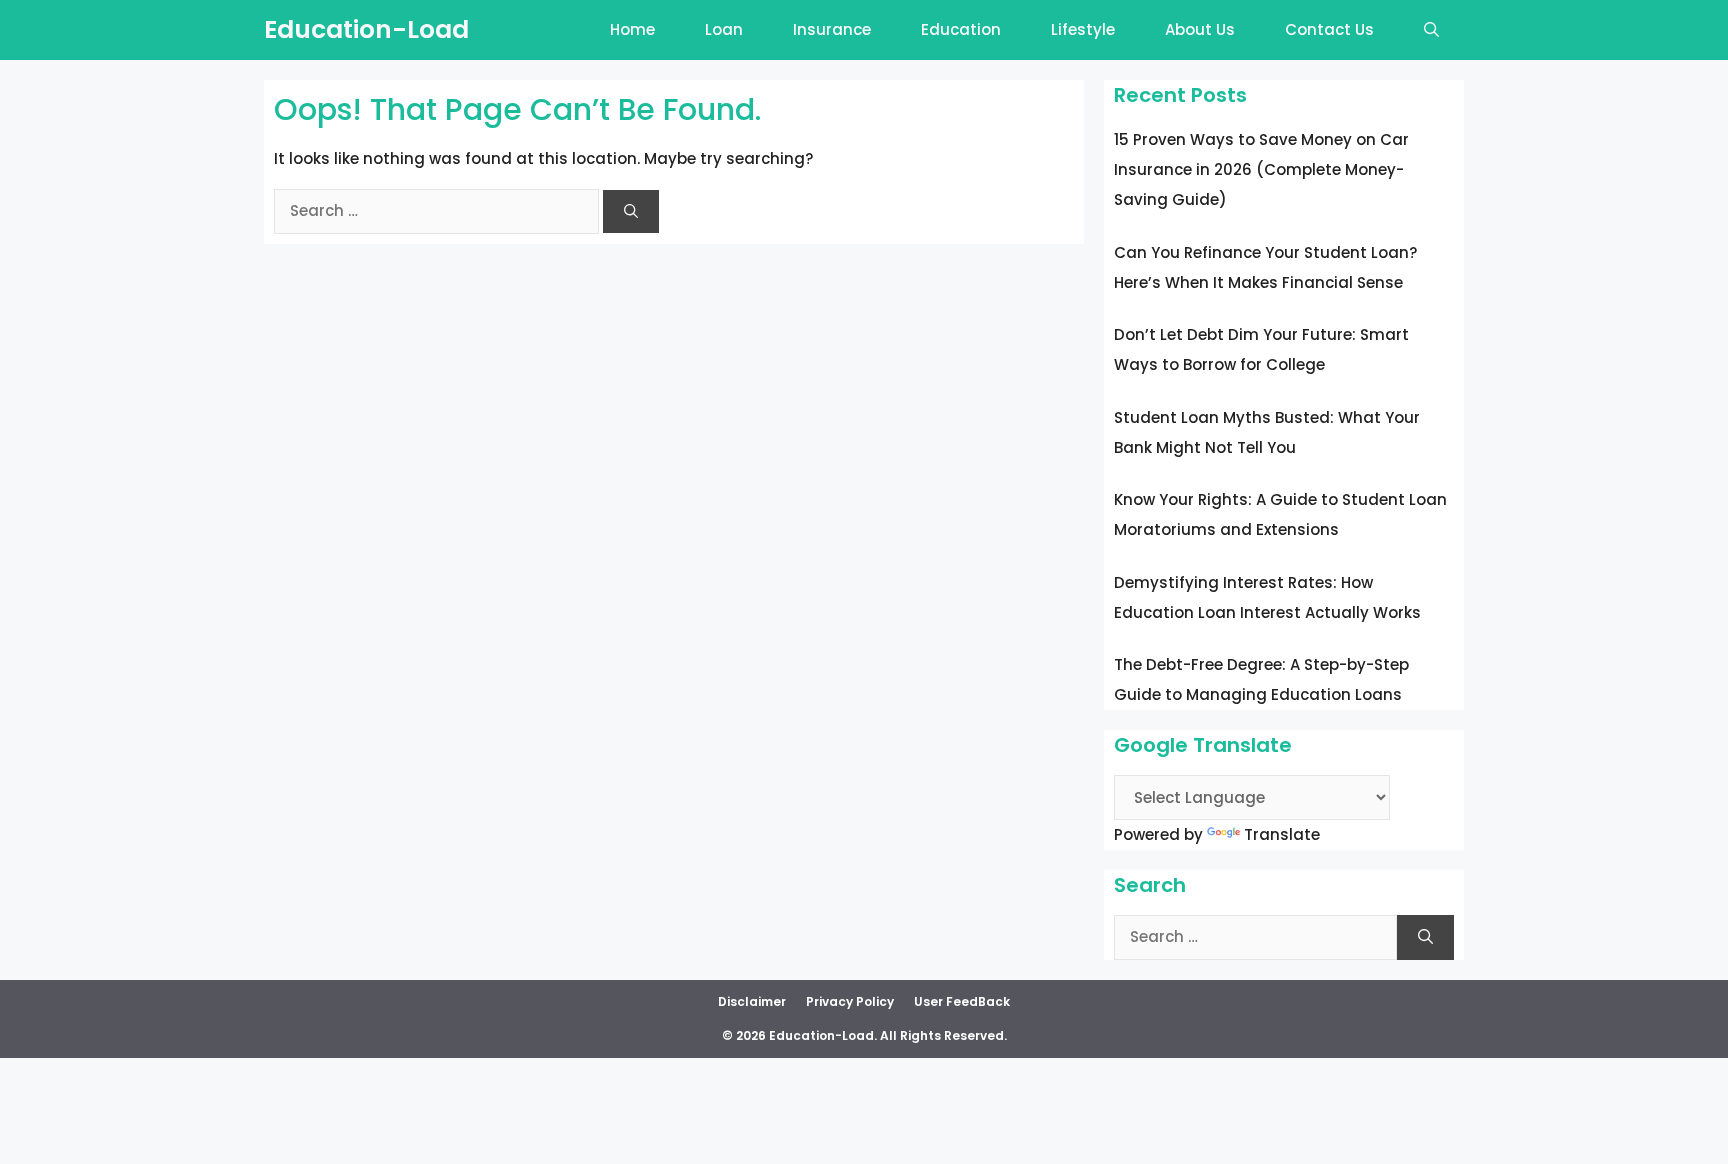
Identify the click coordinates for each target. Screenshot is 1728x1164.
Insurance (832, 29)
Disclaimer (752, 1001)
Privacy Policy (850, 1001)
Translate (1282, 834)
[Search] (631, 211)
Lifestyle (1083, 29)
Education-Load (366, 29)
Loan (724, 29)
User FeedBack (962, 1001)
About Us (1200, 29)
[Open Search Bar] (1431, 30)
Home (632, 29)
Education (961, 29)
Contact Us (1329, 29)
